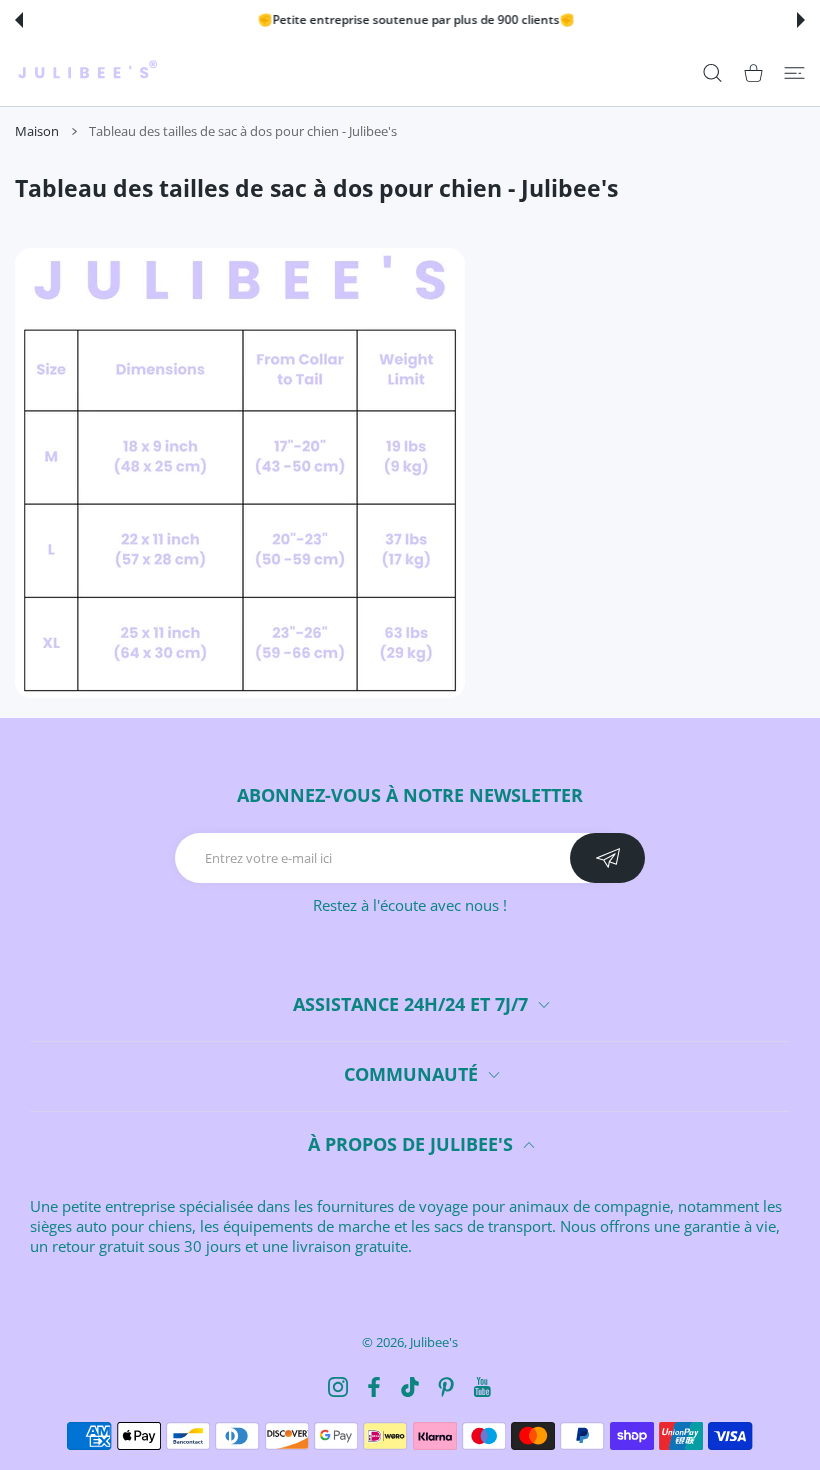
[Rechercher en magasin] (712, 73)
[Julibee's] (87, 73)
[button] (19, 20)
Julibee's (434, 1342)
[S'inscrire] (607, 858)
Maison (37, 131)
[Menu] (794, 73)
